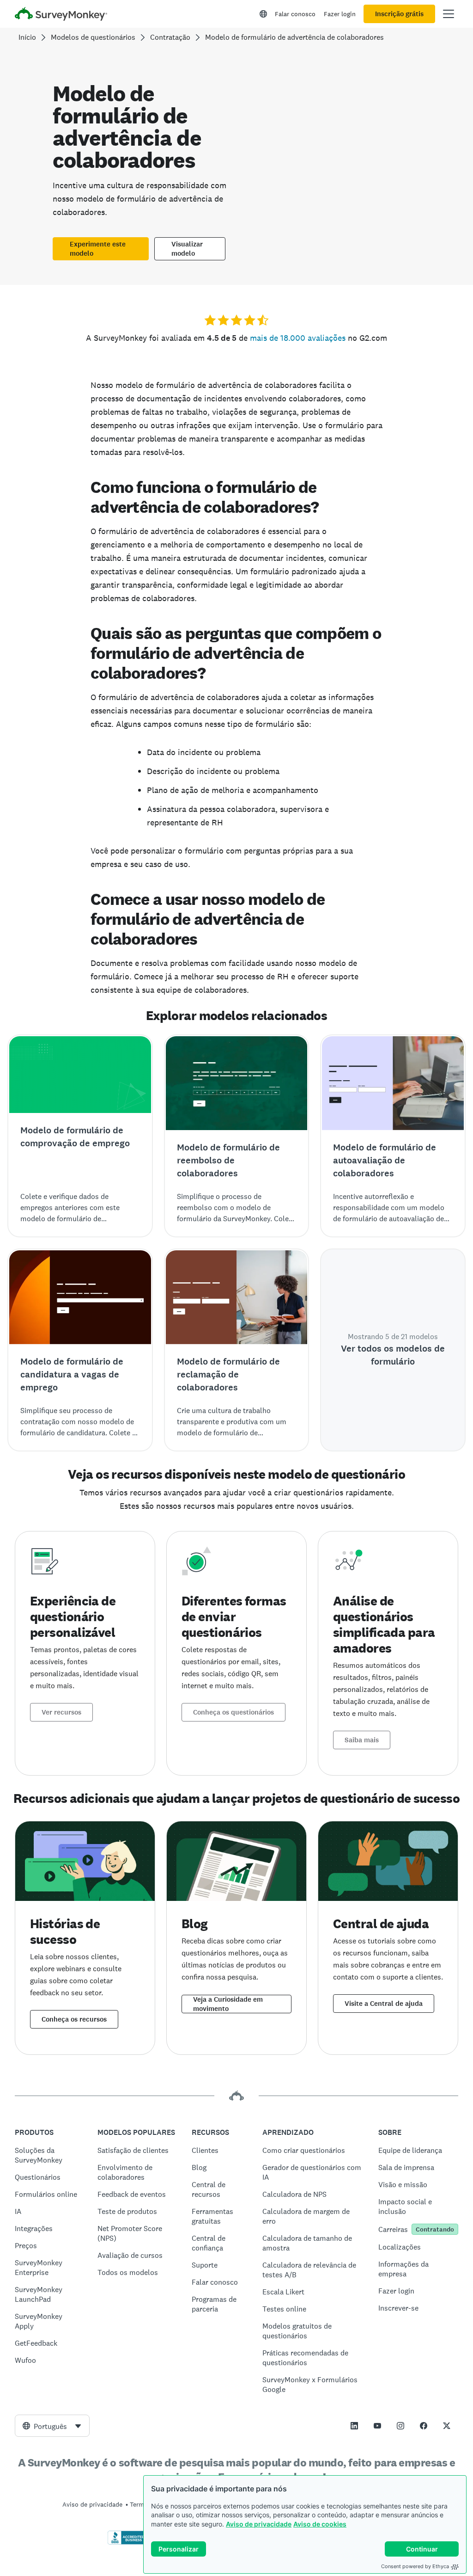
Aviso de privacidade (259, 2524)
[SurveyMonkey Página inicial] (61, 15)
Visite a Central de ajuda (384, 2004)
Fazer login (340, 14)
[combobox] (52, 2426)
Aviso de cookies (320, 2524)
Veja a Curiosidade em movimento (228, 2004)
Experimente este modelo (98, 249)
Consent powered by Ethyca (415, 2566)
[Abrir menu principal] (449, 14)
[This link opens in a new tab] (354, 2426)
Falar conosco (295, 14)
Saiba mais (362, 1740)
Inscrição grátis (399, 14)
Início (27, 37)
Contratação (170, 37)
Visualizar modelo (187, 249)
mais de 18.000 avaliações (298, 338)
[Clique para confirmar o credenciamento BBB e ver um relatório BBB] (127, 2543)
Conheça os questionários (233, 1712)
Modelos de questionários (93, 37)
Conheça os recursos (74, 2019)
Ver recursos (61, 1712)
